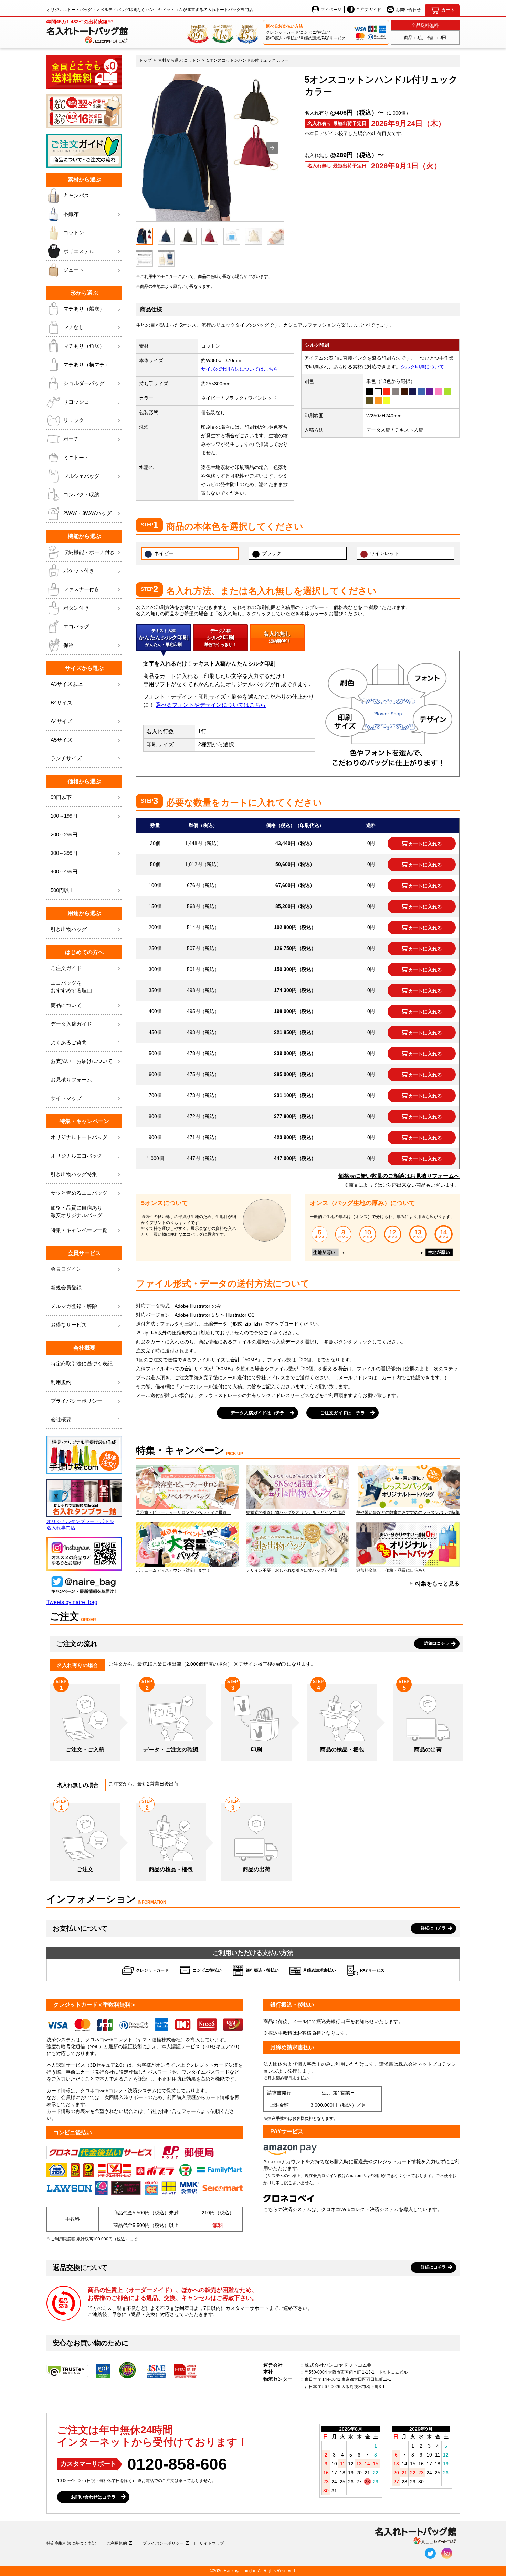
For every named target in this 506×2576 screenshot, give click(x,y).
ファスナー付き (81, 589)
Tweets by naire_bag (72, 1602)
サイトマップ (66, 1098)
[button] (272, 148)
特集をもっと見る (438, 1584)
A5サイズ (61, 740)
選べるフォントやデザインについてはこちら (211, 705)
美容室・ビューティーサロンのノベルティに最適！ (183, 1512)
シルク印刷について (422, 367)
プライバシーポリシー (76, 1401)
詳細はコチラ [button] (437, 1643)
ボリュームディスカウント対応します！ (173, 1570)
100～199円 (64, 816)
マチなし (74, 327)
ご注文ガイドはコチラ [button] (342, 1413)
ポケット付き (79, 571)
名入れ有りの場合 (77, 1665)
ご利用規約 (117, 2543)
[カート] (442, 10)
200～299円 (64, 834)
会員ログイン (66, 1269)
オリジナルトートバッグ (79, 1137)
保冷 (68, 645)
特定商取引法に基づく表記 (71, 2543)
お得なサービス (69, 1325)
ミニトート (76, 457)
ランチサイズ (66, 758)
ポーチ (71, 439)
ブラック (272, 553)
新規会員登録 (66, 1287)
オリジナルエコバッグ (76, 1156)
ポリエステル (79, 251)
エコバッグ (76, 626)
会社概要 (61, 1419)
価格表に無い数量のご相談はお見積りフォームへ (399, 1176)
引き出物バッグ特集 (74, 1174)
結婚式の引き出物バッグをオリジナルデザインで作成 (296, 1512)
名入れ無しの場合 (78, 1785)
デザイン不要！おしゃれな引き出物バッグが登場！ (294, 1570)
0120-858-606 (177, 2464)
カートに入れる (425, 844)
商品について (66, 1005)
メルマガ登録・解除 (74, 1306)
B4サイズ (61, 703)
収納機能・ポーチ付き (89, 552)
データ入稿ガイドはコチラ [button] (257, 1413)
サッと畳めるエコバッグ (79, 1193)
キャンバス (76, 195)
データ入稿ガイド (71, 1024)
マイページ (331, 10)
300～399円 (64, 853)
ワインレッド (384, 553)
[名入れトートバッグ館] (416, 2536)
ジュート (74, 270)
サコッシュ (76, 402)
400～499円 (64, 872)
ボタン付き (76, 608)
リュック (74, 420)
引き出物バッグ (69, 929)
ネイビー (164, 553)
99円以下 (61, 797)
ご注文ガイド (369, 10)
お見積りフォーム (71, 1080)
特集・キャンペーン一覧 (79, 1230)
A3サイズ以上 (67, 684)
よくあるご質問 (69, 1042)
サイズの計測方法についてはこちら (240, 369)
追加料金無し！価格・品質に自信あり (391, 1570)
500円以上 (62, 890)
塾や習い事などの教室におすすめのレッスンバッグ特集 (408, 1512)
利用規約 (61, 1382)
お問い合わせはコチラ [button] (93, 2497)
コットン (74, 233)
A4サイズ (61, 721)
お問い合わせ (408, 10)
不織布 (71, 214)
